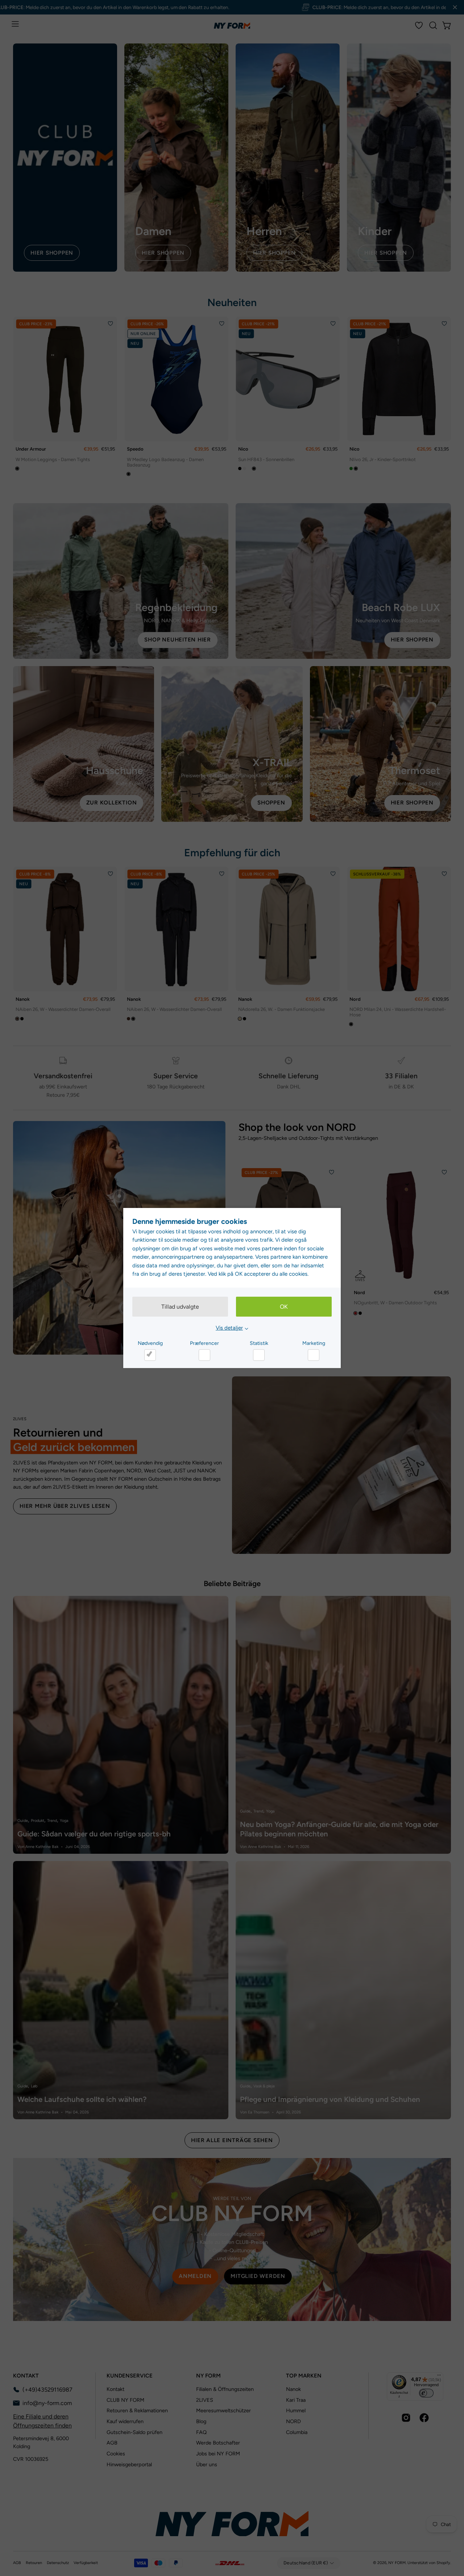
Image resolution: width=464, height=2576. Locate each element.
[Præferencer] (204, 1355)
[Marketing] (314, 1355)
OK (284, 1307)
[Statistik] (259, 1355)
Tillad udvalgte (180, 1307)
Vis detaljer (229, 1328)
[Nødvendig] (150, 1355)
